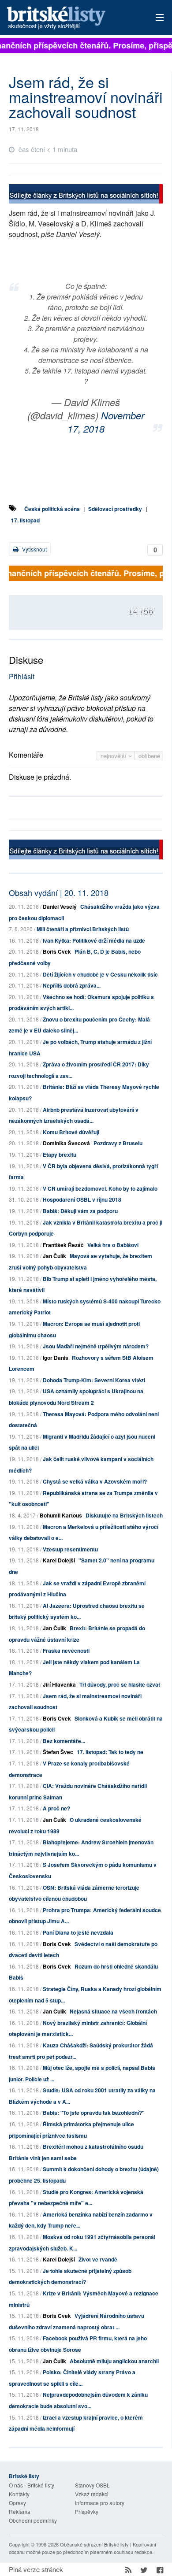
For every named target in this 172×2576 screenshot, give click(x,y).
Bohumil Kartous (61, 1515)
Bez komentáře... (64, 1741)
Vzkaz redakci (92, 2494)
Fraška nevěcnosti (66, 1651)
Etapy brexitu (60, 1155)
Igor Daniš (56, 1358)
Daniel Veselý (60, 907)
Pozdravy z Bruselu (118, 1143)
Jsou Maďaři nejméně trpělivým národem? (96, 1346)
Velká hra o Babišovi (113, 1245)
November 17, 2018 (106, 422)
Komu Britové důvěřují (71, 1132)
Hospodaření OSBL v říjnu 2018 (82, 1199)
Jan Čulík (54, 1256)
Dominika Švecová (66, 1143)
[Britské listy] (86, 195)
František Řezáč (63, 1245)
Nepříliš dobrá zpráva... (72, 985)
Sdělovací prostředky (115, 509)
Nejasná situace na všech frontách (113, 2011)
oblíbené (149, 756)
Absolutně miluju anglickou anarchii (114, 2361)
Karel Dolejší (59, 1560)
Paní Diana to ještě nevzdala (78, 1932)
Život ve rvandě (98, 2259)
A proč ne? (56, 1808)
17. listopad (25, 520)
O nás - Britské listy (32, 2485)
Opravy (17, 2503)
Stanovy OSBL (92, 2485)
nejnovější (114, 756)
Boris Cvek (57, 951)
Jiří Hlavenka (59, 1684)
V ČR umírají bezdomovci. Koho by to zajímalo (100, 1188)
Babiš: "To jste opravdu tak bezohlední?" (94, 2113)
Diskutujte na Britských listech (124, 1515)
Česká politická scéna (52, 509)
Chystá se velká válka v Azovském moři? (95, 1481)
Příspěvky (87, 2511)
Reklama (20, 2511)
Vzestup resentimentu (70, 1549)
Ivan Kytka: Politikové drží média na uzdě (94, 940)
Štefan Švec (58, 1752)
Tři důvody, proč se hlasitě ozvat (120, 1684)
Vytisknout (34, 549)
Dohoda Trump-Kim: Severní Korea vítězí (94, 1380)
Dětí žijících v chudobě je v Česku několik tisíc (100, 974)
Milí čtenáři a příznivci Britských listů (83, 929)
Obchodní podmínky (33, 2520)
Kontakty (19, 2494)
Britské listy (71, 18)
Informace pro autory (100, 2503)
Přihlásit (22, 676)
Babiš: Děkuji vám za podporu (80, 1211)
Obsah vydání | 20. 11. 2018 (59, 892)
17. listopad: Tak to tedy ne (110, 1752)
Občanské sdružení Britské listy (94, 2544)
